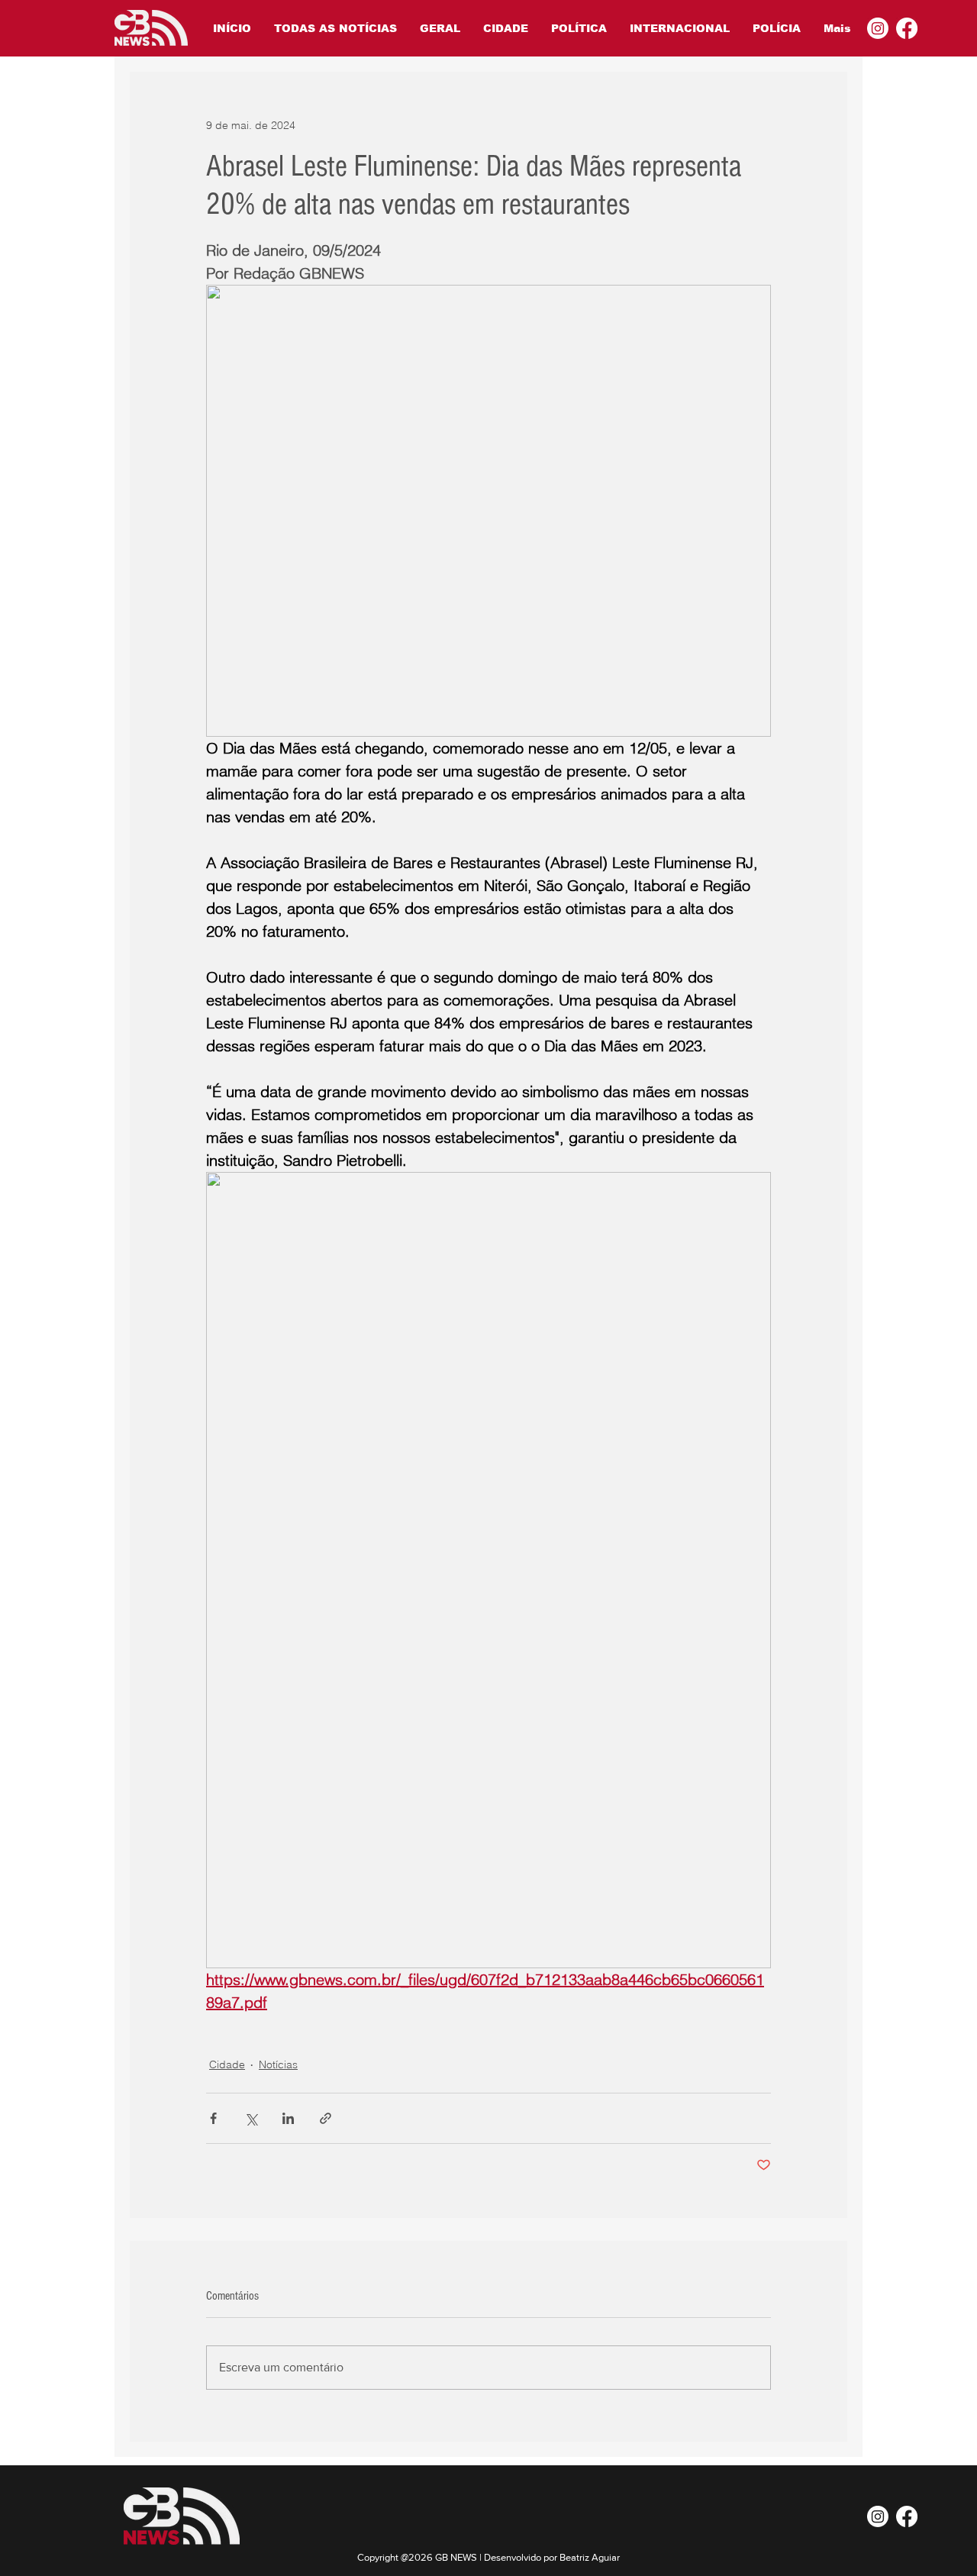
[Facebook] (907, 28)
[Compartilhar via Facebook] (213, 2118)
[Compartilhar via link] (326, 2118)
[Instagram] (878, 28)
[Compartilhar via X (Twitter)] (251, 2118)
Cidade (227, 2064)
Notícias (278, 2064)
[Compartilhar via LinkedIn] (288, 2118)
